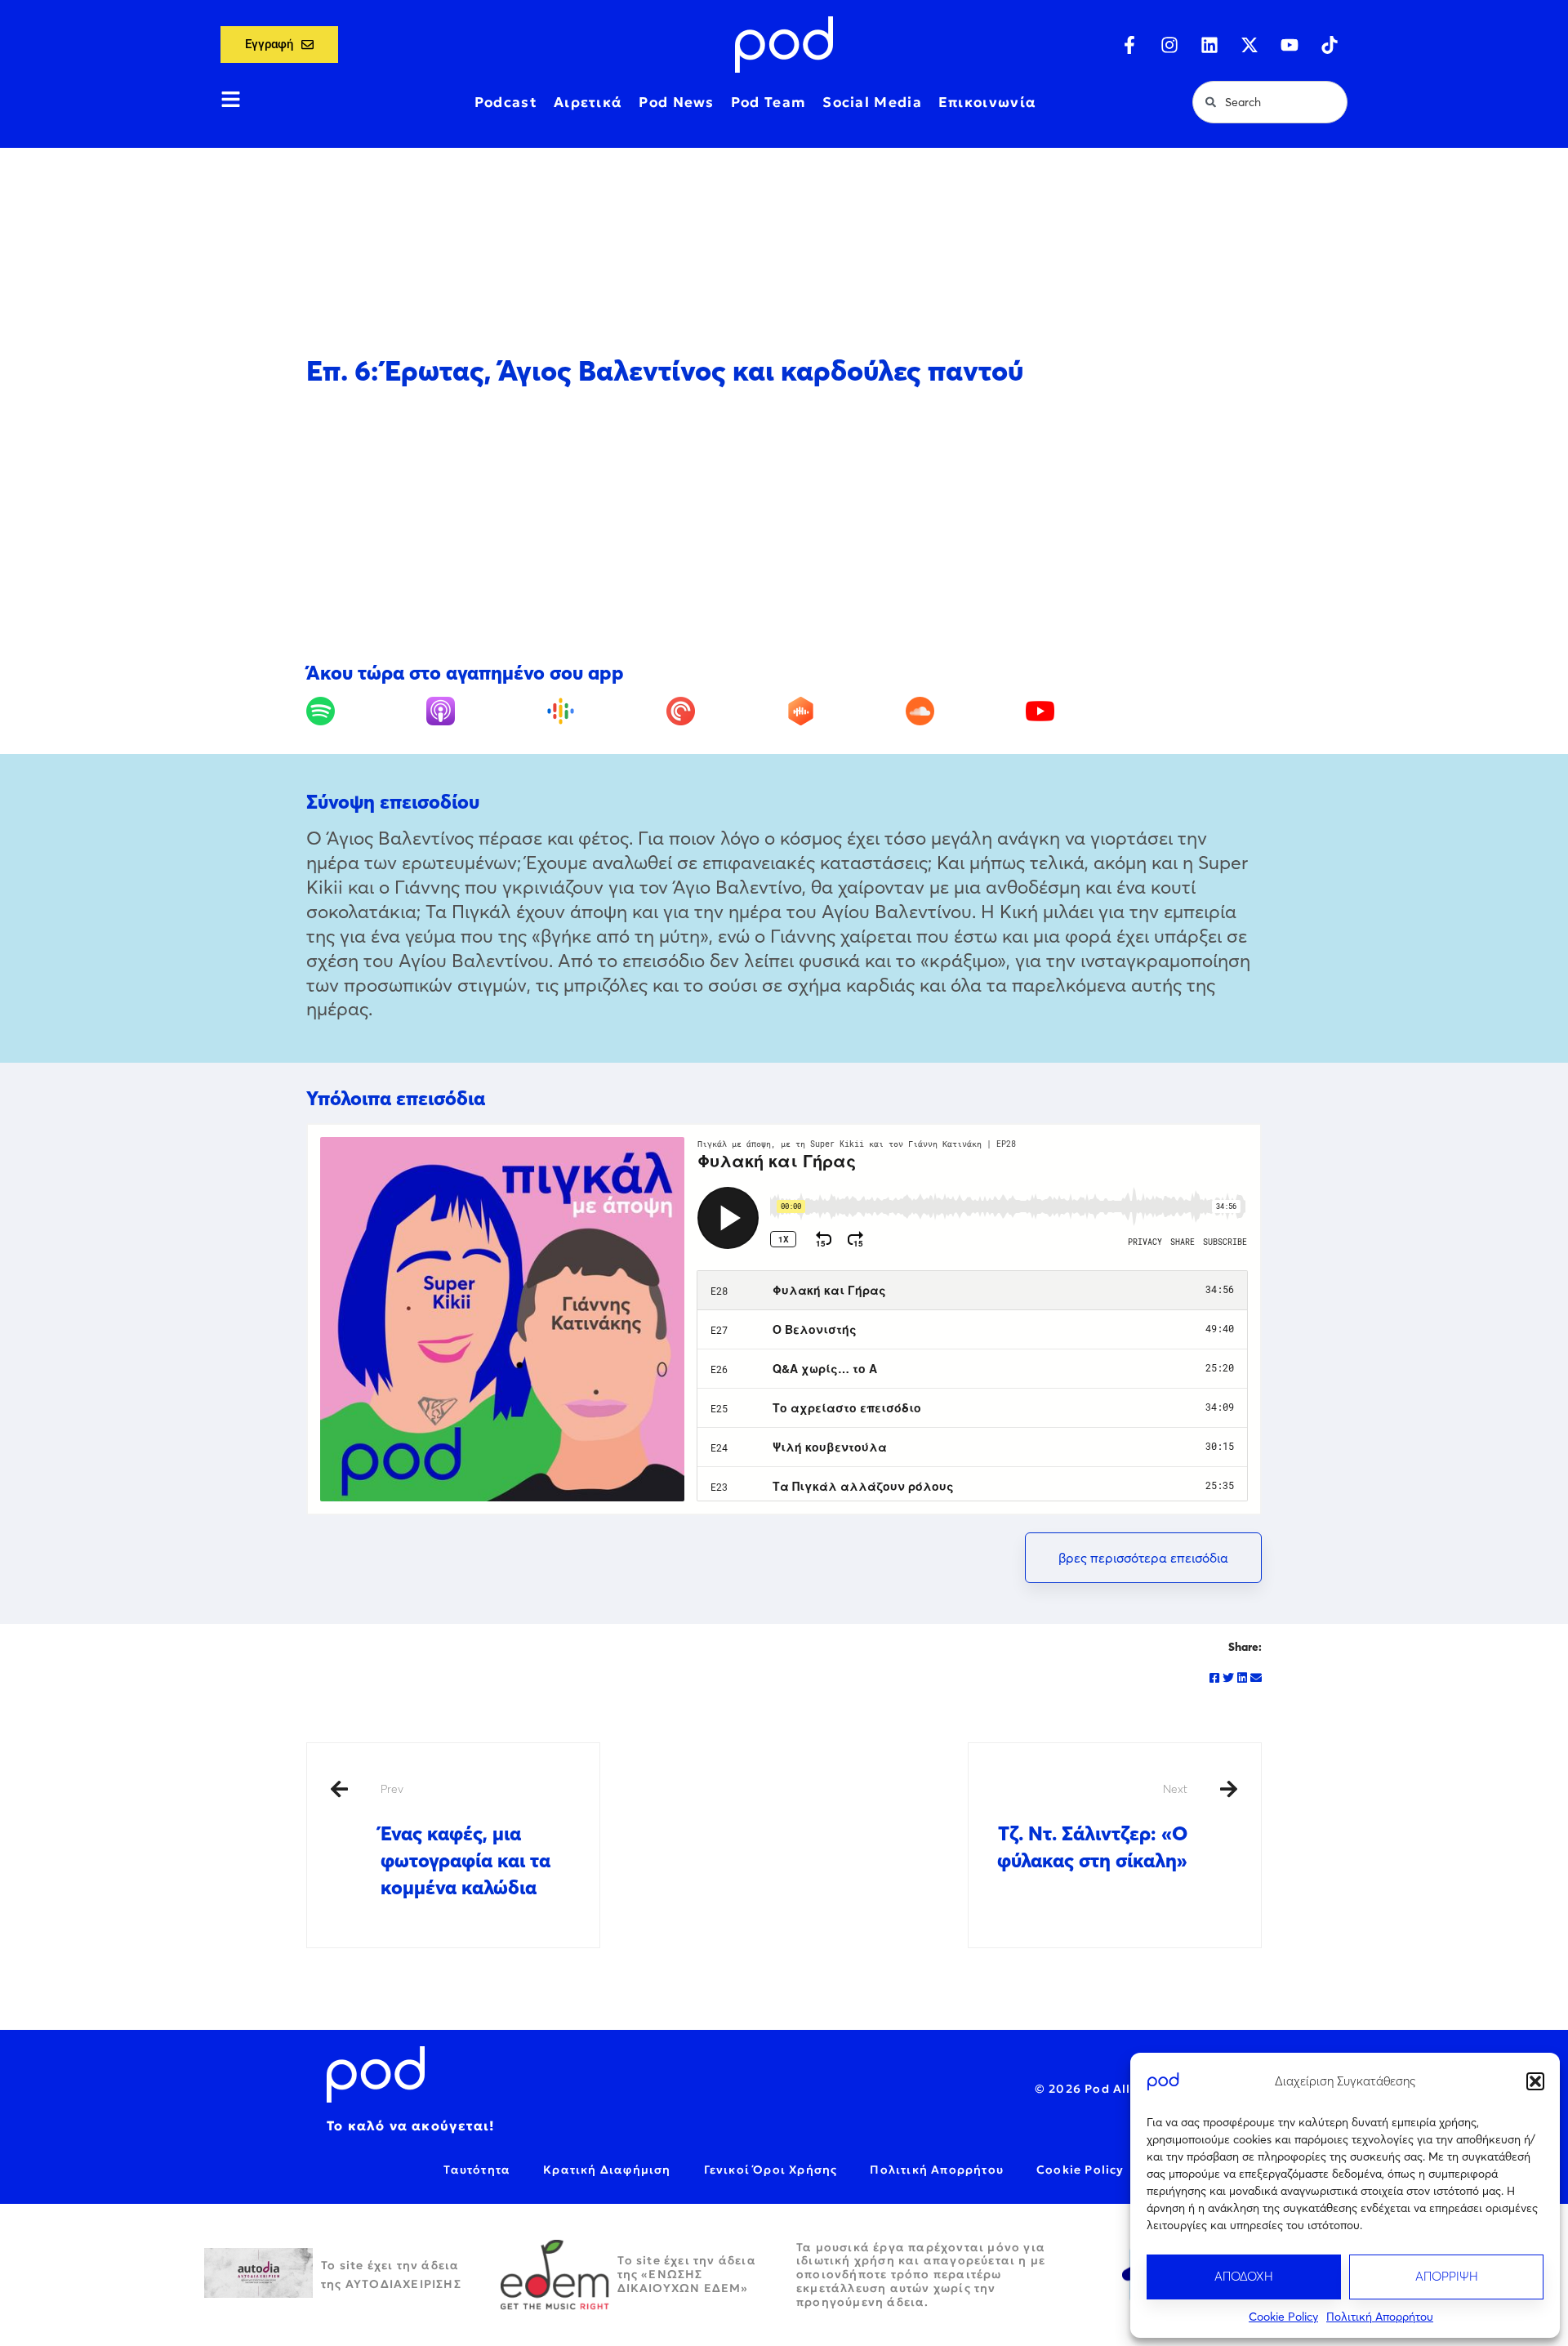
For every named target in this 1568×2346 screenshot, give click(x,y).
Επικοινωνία (987, 102)
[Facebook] (1214, 1678)
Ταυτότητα (477, 2170)
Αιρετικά (588, 102)
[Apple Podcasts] (484, 711)
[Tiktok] (1330, 45)
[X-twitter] (1249, 45)
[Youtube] (1290, 45)
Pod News (676, 102)
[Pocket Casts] (724, 711)
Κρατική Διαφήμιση (607, 2170)
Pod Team (768, 102)
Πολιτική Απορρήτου (1380, 2317)
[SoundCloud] (964, 711)
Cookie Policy (1283, 2317)
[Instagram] (1169, 45)
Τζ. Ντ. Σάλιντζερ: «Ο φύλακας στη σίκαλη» (1092, 1827)
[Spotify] (364, 711)
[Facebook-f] (1129, 45)
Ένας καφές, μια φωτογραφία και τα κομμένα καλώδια (465, 1840)
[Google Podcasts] (604, 711)
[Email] (1256, 1678)
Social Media (872, 102)
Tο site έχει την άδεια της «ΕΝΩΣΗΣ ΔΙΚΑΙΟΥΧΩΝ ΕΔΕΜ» (687, 2274)
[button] (1535, 2081)
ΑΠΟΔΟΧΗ (1244, 2276)
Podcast (506, 102)
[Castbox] (844, 711)
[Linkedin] (1209, 45)
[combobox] (1270, 102)
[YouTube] (1084, 711)
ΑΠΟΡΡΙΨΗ (1447, 2276)
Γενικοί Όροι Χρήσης (771, 2170)
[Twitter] (1228, 1678)
